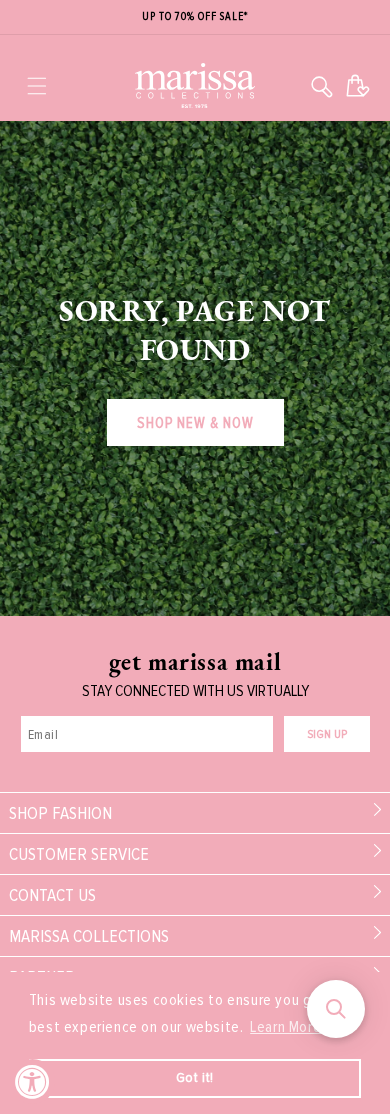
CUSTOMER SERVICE (79, 854)
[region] (195, 17)
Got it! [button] (195, 1077)
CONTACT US (52, 895)
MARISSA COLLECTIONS (89, 936)
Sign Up (327, 734)
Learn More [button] (285, 1027)
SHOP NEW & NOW (195, 423)
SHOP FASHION (60, 813)
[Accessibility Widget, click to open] (32, 1081)
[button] (37, 86)
